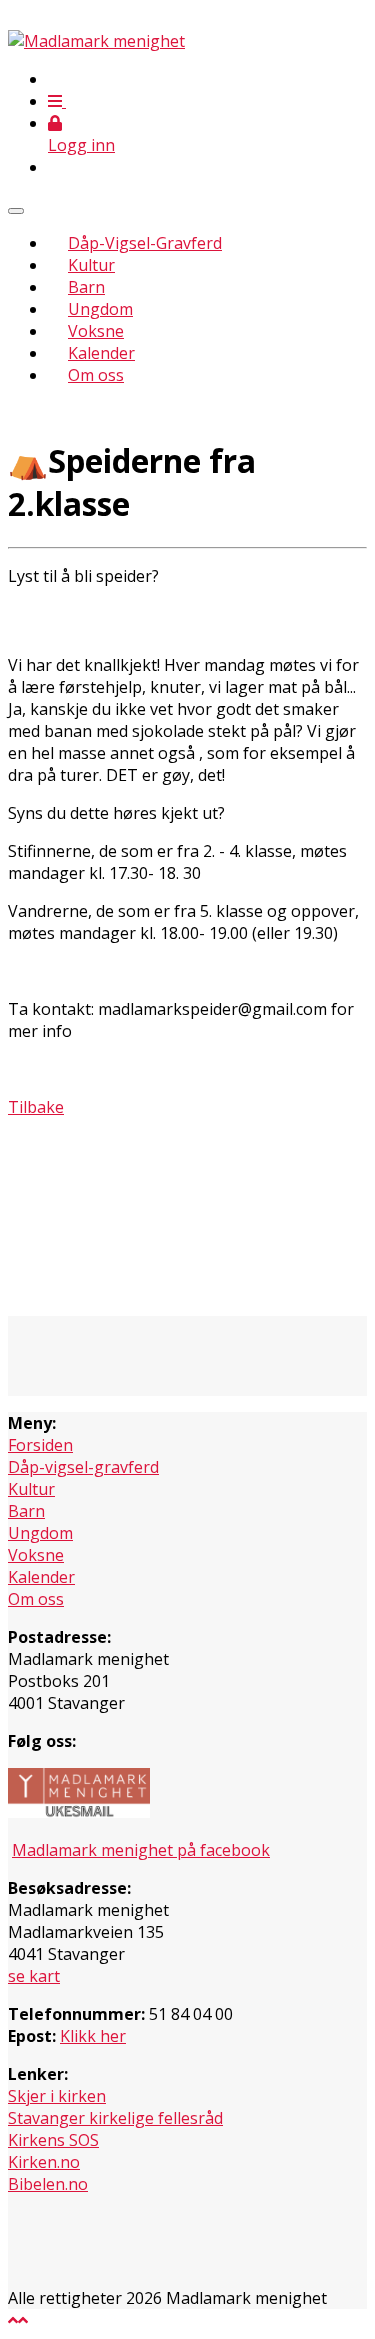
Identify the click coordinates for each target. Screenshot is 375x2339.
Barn (86, 287)
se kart (34, 1976)
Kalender (101, 353)
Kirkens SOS (53, 2140)
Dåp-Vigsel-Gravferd (145, 243)
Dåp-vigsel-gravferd (83, 1467)
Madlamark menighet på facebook (141, 1850)
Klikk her (93, 2036)
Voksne (96, 331)
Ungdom (100, 309)
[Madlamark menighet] (96, 41)
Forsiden (40, 1445)
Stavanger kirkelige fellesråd (115, 2118)
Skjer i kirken (57, 2096)
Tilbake (36, 1107)
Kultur (91, 265)
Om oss (96, 375)
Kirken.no (44, 2162)
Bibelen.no (48, 2184)
